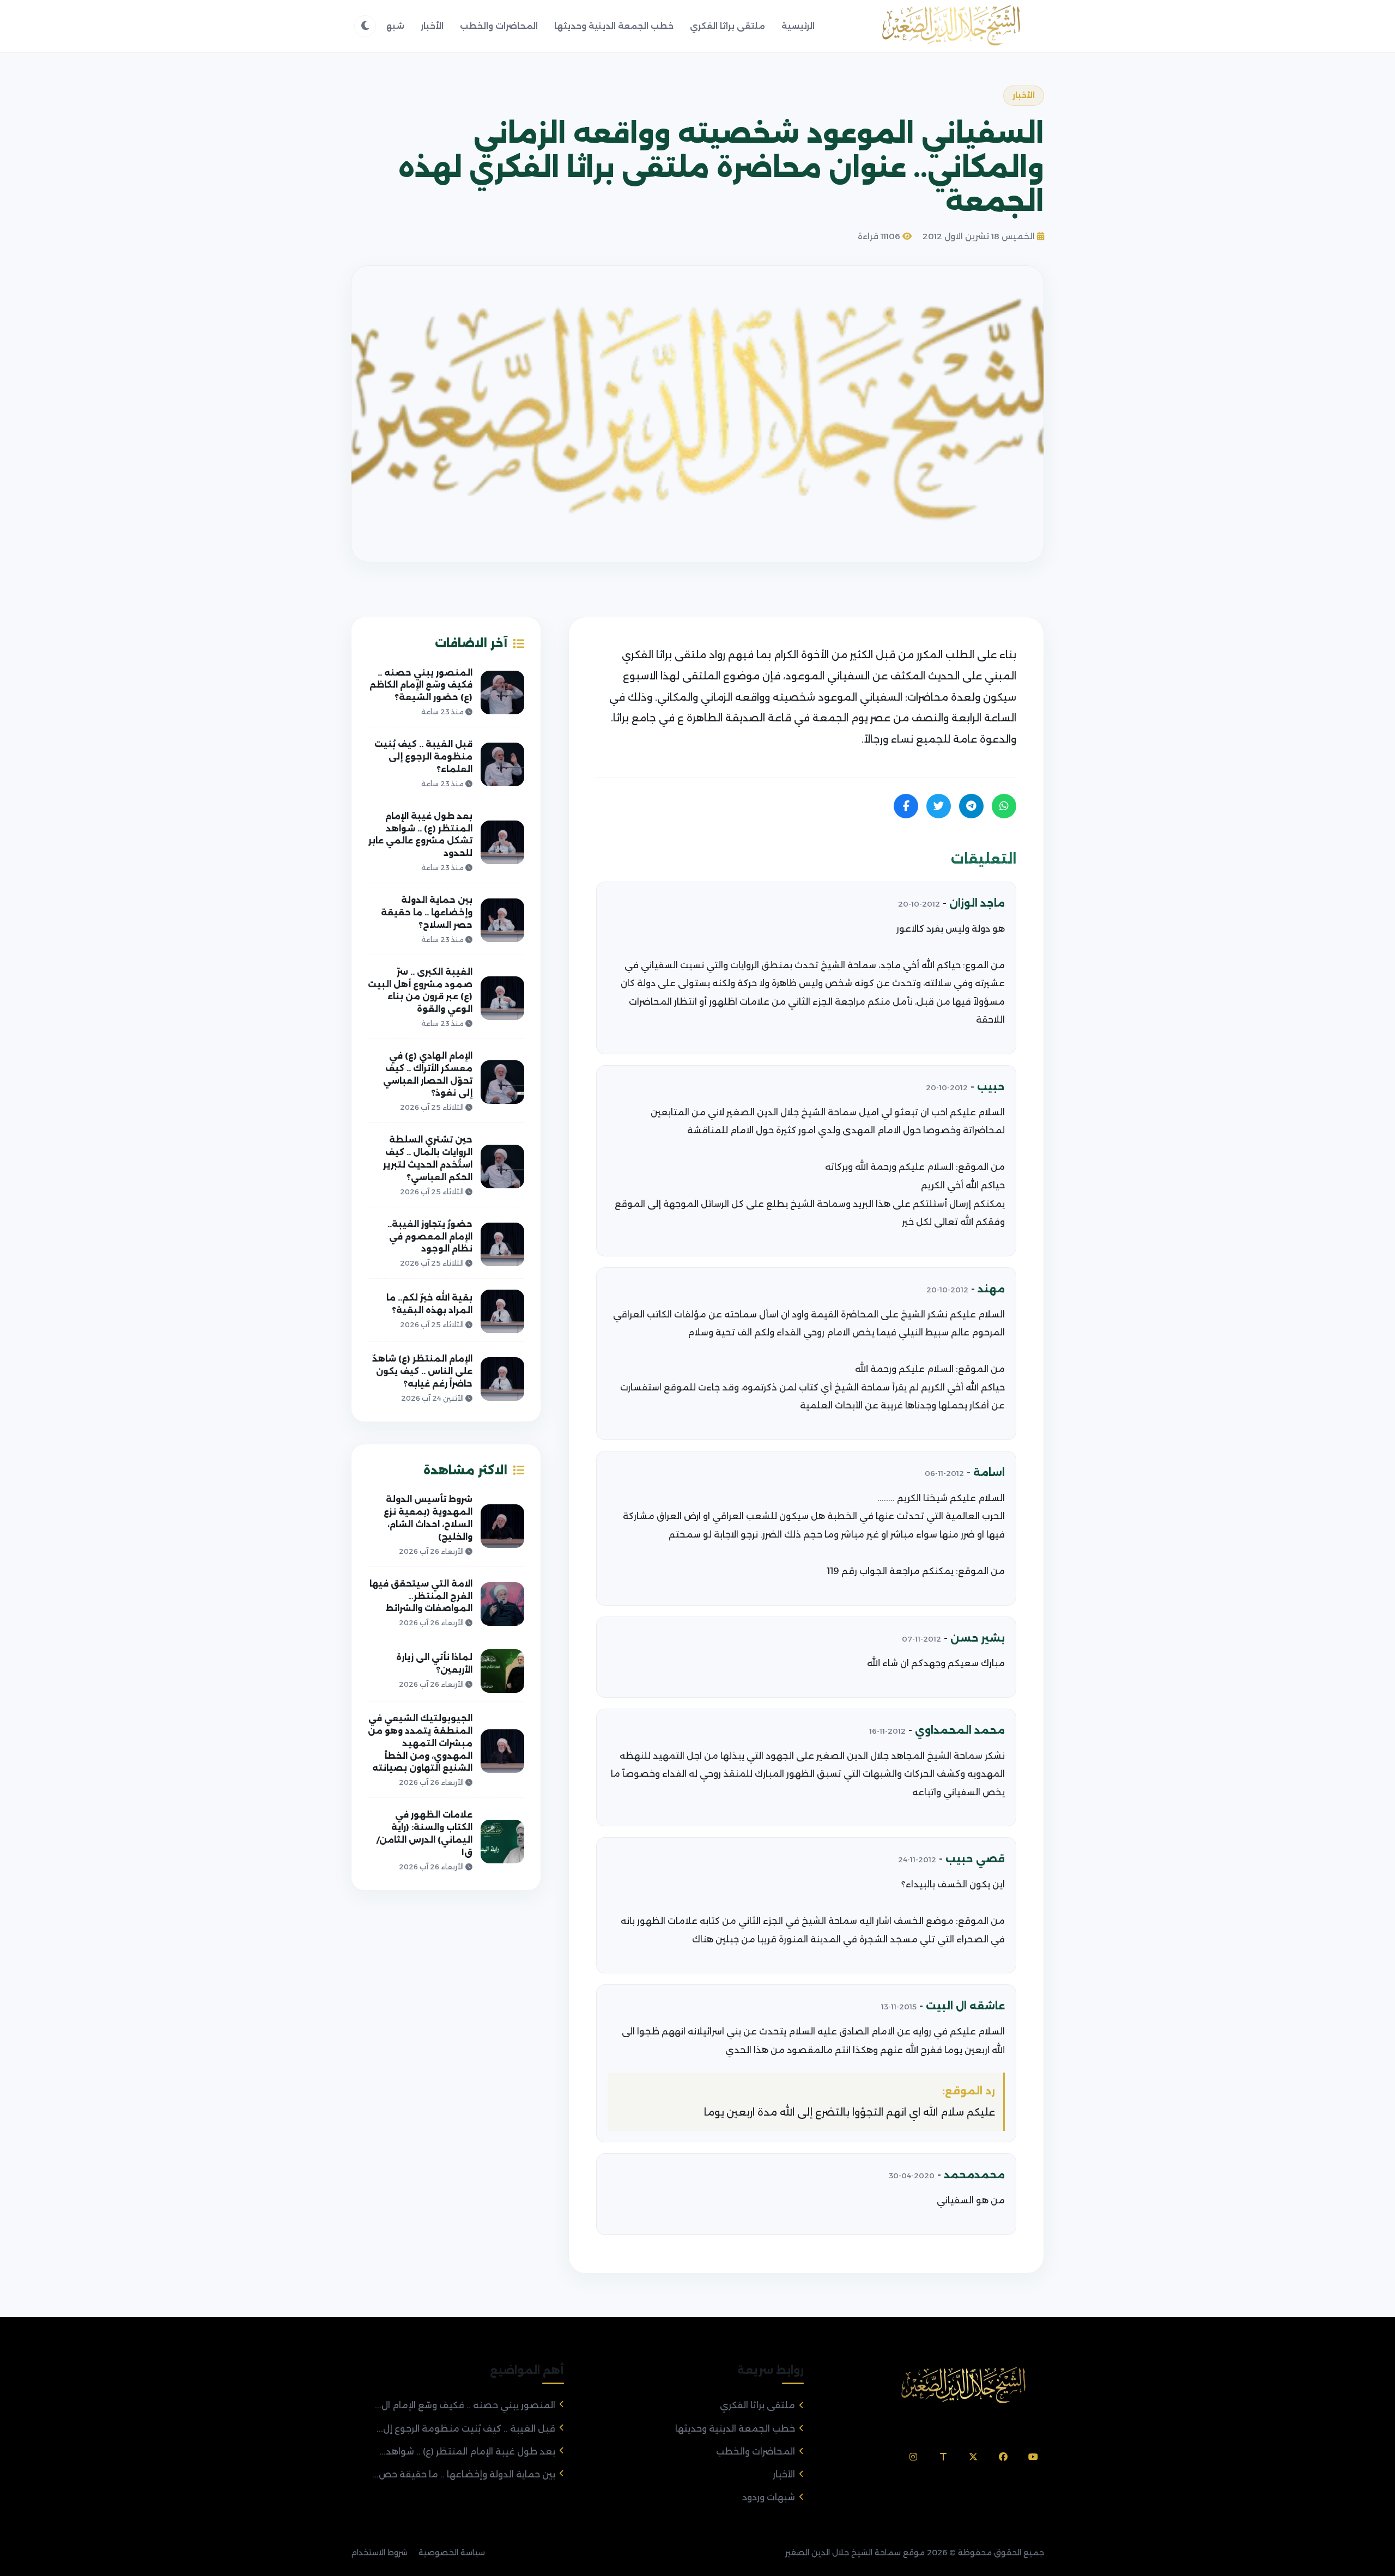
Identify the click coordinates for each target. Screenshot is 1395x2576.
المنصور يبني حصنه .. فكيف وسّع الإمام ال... (465, 2405)
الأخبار (432, 26)
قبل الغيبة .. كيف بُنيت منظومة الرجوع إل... (466, 2429)
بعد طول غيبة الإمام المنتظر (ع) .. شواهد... (467, 2452)
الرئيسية (798, 26)
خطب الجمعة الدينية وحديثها (614, 26)
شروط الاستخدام (379, 2553)
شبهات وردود (769, 2497)
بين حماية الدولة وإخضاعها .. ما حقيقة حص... (464, 2474)
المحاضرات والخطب (499, 26)
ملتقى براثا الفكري (727, 26)
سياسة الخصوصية (452, 2553)
